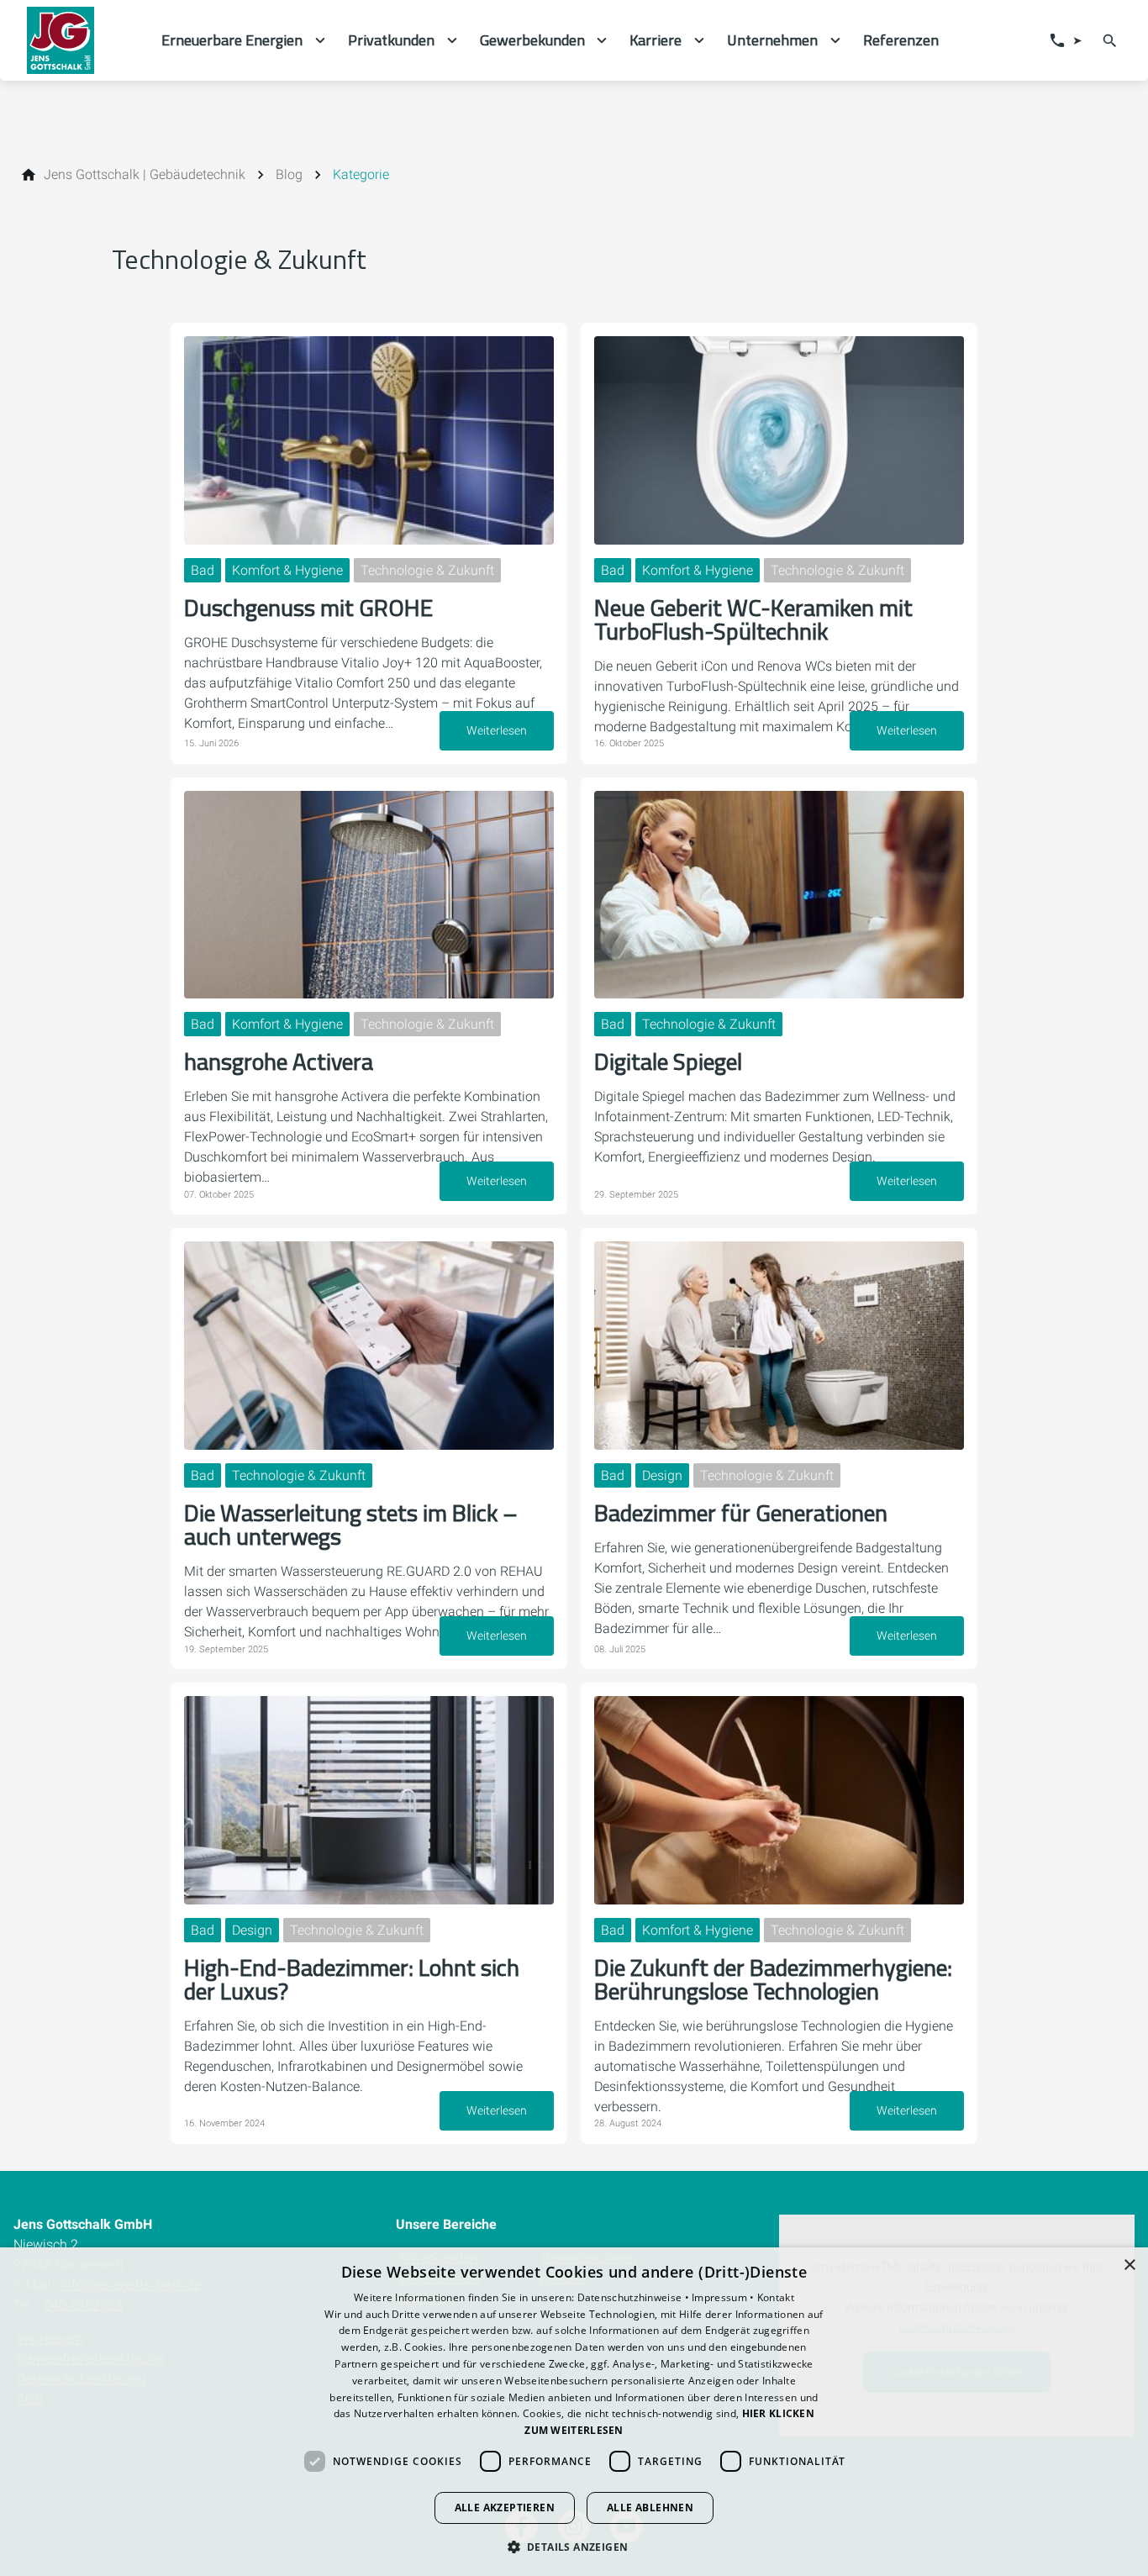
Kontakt (776, 2297)
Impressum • (724, 2297)
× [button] (1129, 2265)
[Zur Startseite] (81, 40)
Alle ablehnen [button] (650, 2508)
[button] (574, 2546)
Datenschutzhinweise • (635, 2297)
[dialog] (574, 2412)
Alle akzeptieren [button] (505, 2508)
